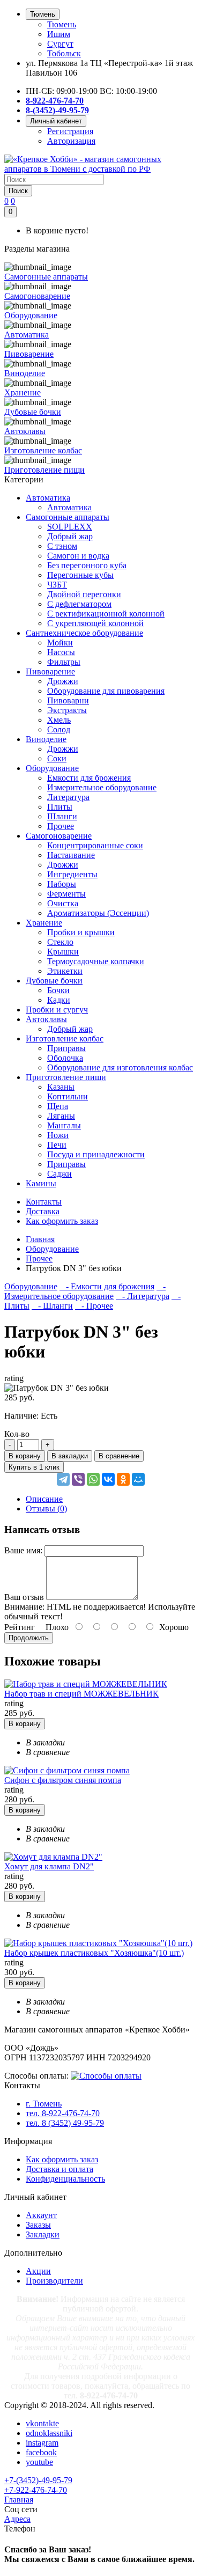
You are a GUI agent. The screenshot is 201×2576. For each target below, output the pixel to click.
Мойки (60, 643)
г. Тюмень (44, 2104)
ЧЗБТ (57, 585)
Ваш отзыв (24, 1597)
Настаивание (71, 855)
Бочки (58, 990)
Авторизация (71, 141)
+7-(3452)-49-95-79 (38, 2480)
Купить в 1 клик (34, 1467)
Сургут (60, 44)
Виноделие (46, 739)
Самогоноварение (59, 836)
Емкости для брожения (89, 778)
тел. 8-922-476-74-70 (63, 2113)
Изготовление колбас (65, 1039)
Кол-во (17, 1434)
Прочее (61, 826)
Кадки (59, 1000)
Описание (44, 1499)
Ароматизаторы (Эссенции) (98, 913)
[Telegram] (63, 1479)
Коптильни (68, 1096)
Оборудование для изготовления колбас (120, 1067)
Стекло (60, 942)
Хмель (59, 720)
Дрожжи (63, 681)
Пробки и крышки (81, 932)
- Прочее (94, 1306)
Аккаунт (41, 2215)
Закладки (43, 2234)
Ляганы (61, 1116)
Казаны (61, 1087)
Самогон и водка (78, 556)
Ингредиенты (72, 874)
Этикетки (65, 971)
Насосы (61, 652)
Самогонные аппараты (68, 517)
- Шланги (52, 1306)
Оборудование (52, 768)
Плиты (60, 807)
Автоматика (48, 498)
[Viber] (78, 1479)
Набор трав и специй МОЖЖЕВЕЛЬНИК (81, 1694)
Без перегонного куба (87, 565)
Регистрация (70, 131)
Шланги (62, 816)
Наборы (62, 884)
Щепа (58, 1106)
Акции (38, 2271)
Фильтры (64, 662)
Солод (59, 729)
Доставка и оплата (59, 2169)
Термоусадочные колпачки (96, 961)
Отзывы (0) (46, 1509)
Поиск (18, 191)
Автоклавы (46, 1019)
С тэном (62, 546)
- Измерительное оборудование (85, 1291)
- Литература (143, 1296)
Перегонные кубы (80, 575)
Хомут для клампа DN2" (49, 1866)
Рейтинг (20, 1627)
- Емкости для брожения (107, 1286)
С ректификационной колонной (106, 614)
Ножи (58, 1135)
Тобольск (64, 53)
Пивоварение (50, 671)
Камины (41, 1183)
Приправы (66, 1048)
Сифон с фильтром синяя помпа (63, 1780)
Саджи (59, 1174)
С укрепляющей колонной (95, 623)
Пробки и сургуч (57, 1010)
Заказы (38, 2225)
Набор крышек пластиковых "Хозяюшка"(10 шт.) (94, 1953)
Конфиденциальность (65, 2179)
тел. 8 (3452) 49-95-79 (65, 2123)
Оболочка (65, 1058)
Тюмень (62, 24)
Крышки (63, 952)
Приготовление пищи (66, 1077)
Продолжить (29, 1638)
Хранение (44, 923)
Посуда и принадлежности (96, 1154)
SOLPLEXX (70, 527)
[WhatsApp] (93, 1479)
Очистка (63, 903)
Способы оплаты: (36, 2076)
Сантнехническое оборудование (84, 633)
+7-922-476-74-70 (36, 2490)
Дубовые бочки (54, 981)
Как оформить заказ (62, 2159)
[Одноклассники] (123, 1479)
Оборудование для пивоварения (106, 691)
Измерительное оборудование (102, 787)
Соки (57, 758)
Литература (68, 797)
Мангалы (64, 1125)
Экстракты (67, 710)
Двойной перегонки (84, 594)
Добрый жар (70, 536)
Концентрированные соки (95, 845)
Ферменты (66, 894)
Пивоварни (68, 700)
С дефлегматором (79, 604)
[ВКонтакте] (108, 1479)
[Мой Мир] (138, 1479)
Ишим (59, 34)
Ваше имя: (23, 1550)
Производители (54, 2281)
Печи (57, 1145)
